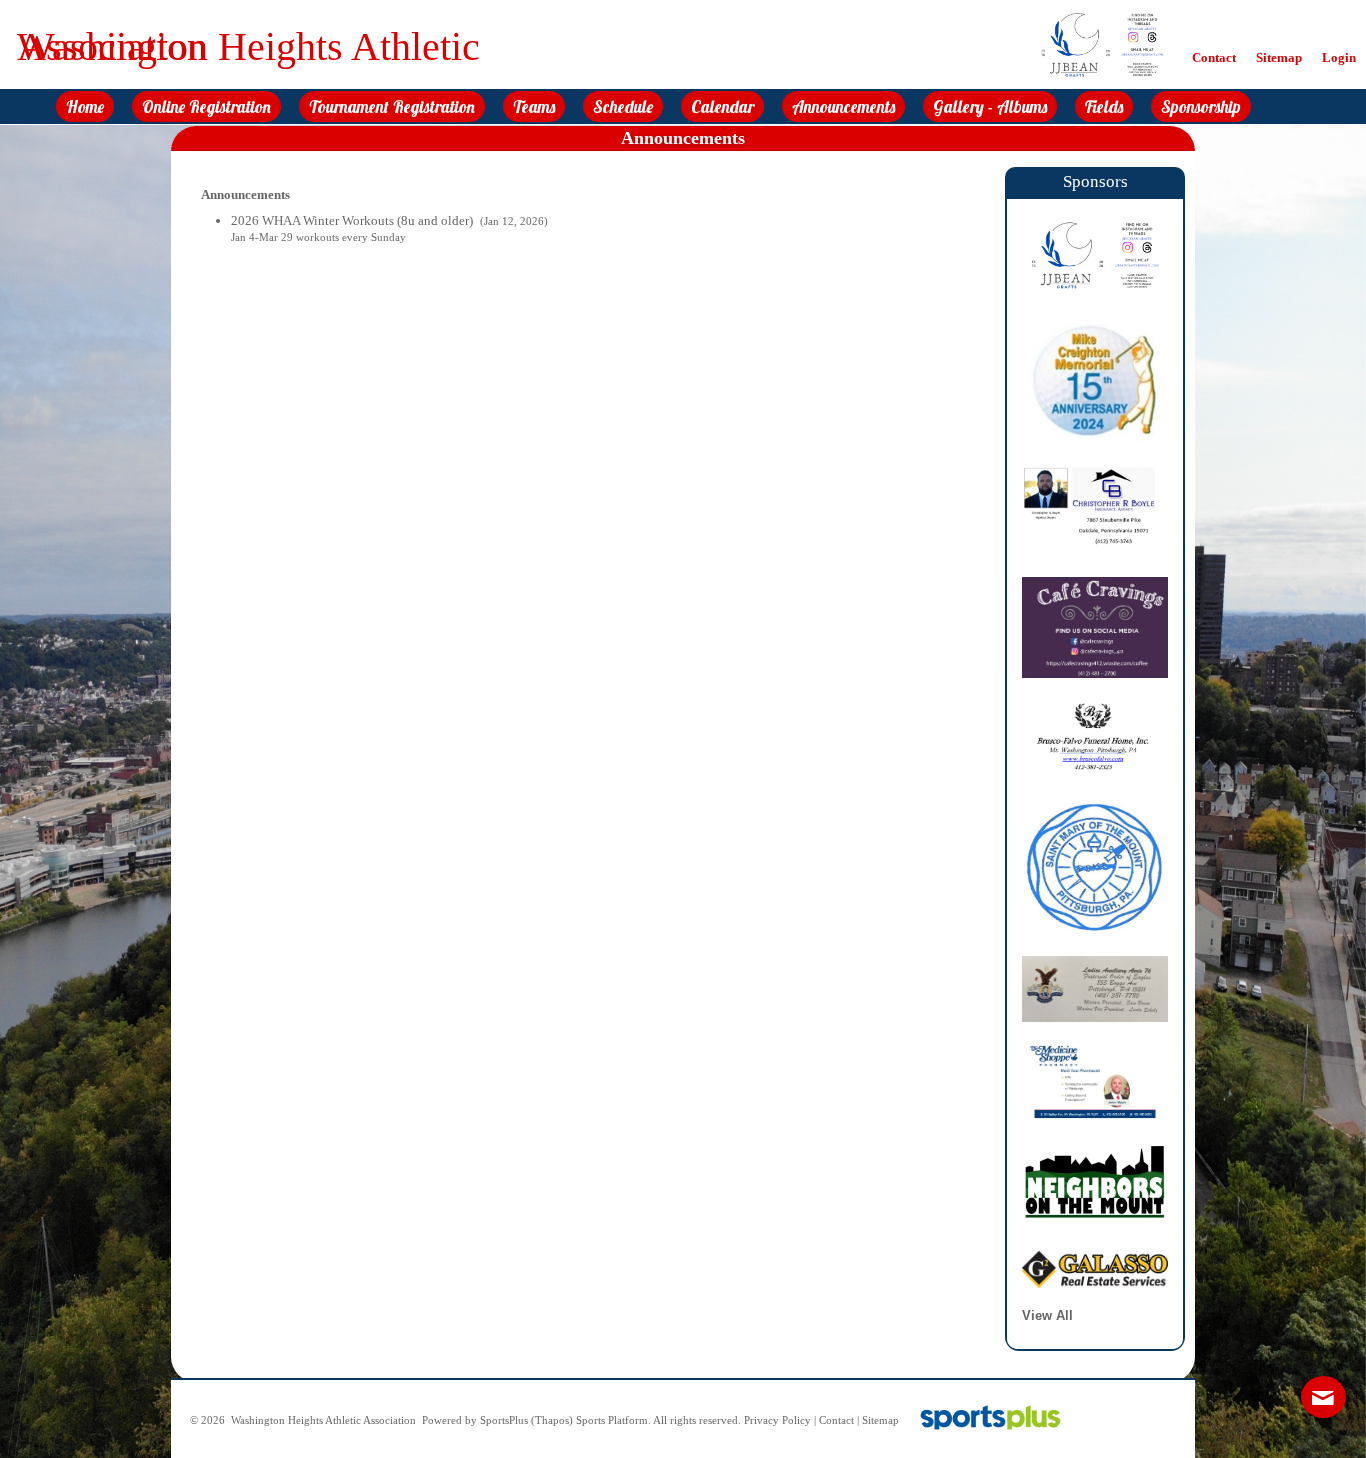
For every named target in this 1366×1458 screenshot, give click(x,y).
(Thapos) (552, 1420)
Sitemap (880, 1420)
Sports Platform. (613, 1420)
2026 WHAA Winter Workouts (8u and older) (353, 220)
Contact (836, 1420)
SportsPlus (504, 1420)
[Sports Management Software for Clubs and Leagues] (982, 1420)
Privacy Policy (777, 1420)
